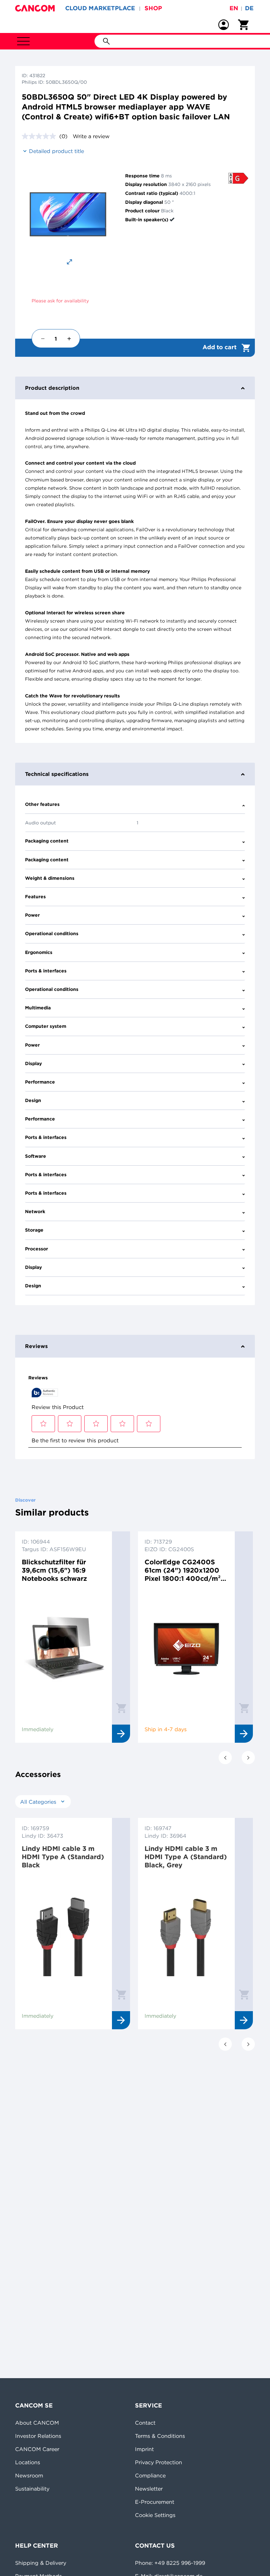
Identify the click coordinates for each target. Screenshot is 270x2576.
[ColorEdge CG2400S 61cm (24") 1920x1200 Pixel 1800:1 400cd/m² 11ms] (186, 1648)
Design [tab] (33, 1100)
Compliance (150, 2475)
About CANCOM (37, 2423)
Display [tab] (33, 1063)
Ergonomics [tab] (39, 952)
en (234, 8)
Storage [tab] (34, 1230)
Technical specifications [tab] (57, 774)
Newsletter (149, 2489)
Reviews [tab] (36, 1346)
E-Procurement (155, 2502)
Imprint (144, 2449)
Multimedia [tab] (38, 1008)
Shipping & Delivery (41, 2563)
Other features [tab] (42, 804)
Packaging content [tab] (47, 841)
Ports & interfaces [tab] (46, 971)
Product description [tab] (52, 388)
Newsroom (29, 2475)
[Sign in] (224, 25)
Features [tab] (35, 897)
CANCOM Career (37, 2449)
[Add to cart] (121, 1708)
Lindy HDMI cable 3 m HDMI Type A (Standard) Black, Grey (186, 1857)
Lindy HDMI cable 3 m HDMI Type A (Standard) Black (63, 1857)
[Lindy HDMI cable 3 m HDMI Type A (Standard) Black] (64, 1935)
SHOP (153, 8)
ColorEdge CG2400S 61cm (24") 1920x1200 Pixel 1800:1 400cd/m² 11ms (183, 1570)
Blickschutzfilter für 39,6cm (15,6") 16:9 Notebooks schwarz (54, 1570)
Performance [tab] (40, 1082)
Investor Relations (38, 2436)
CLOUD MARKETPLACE (100, 8)
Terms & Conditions (160, 2436)
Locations (28, 2462)
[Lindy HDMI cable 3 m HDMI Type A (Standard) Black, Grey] (186, 1935)
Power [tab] (32, 915)
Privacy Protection (159, 2462)
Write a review (91, 136)
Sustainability (32, 2489)
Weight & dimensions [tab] (50, 878)
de (249, 8)
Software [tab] (36, 1156)
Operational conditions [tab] (52, 934)
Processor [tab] (37, 1249)
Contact (145, 2423)
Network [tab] (35, 1211)
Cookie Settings (155, 2515)
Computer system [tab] (46, 1026)
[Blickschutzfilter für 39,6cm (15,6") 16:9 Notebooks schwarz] (64, 1648)
